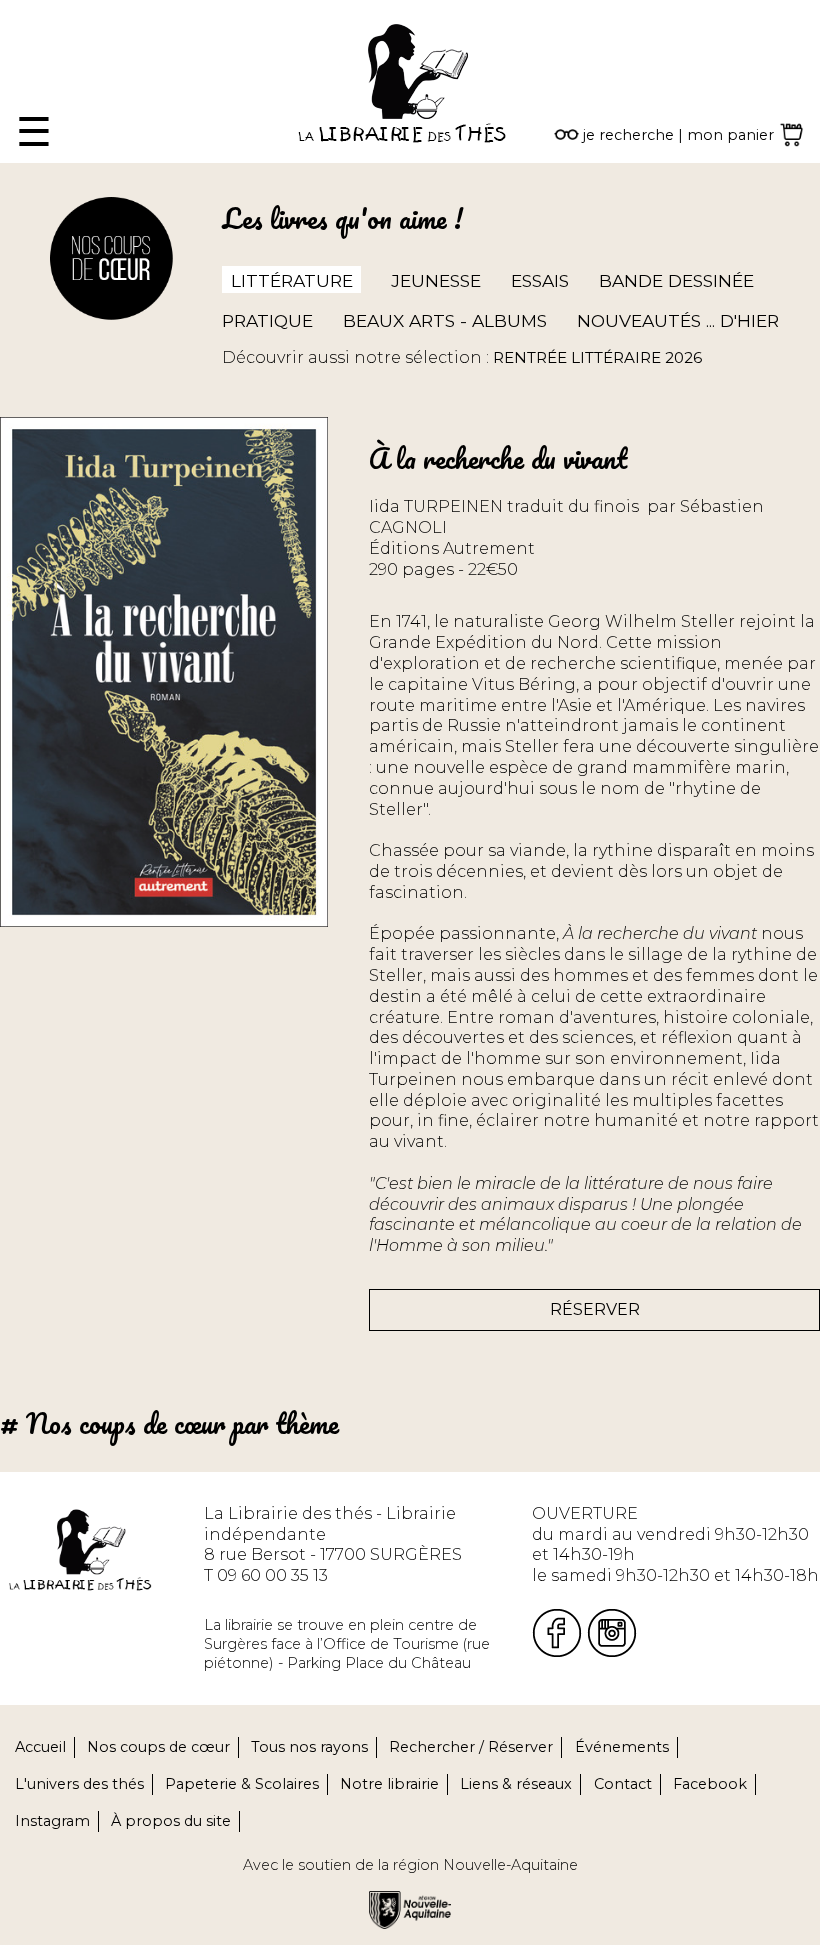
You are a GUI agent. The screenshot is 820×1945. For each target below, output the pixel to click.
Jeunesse (436, 280)
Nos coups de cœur (158, 1747)
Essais (540, 280)
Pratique (267, 320)
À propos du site (171, 1821)
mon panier (730, 135)
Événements (622, 1747)
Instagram (52, 1821)
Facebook (710, 1784)
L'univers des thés (79, 1784)
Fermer (30, 9)
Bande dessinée (676, 280)
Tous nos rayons (309, 1747)
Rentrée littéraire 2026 (597, 357)
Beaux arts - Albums (445, 320)
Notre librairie (389, 1784)
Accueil (40, 1747)
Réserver (595, 1309)
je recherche (628, 135)
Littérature (292, 280)
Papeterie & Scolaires (242, 1784)
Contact (623, 1784)
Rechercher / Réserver (471, 1747)
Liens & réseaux (516, 1784)
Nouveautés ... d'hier (678, 320)
